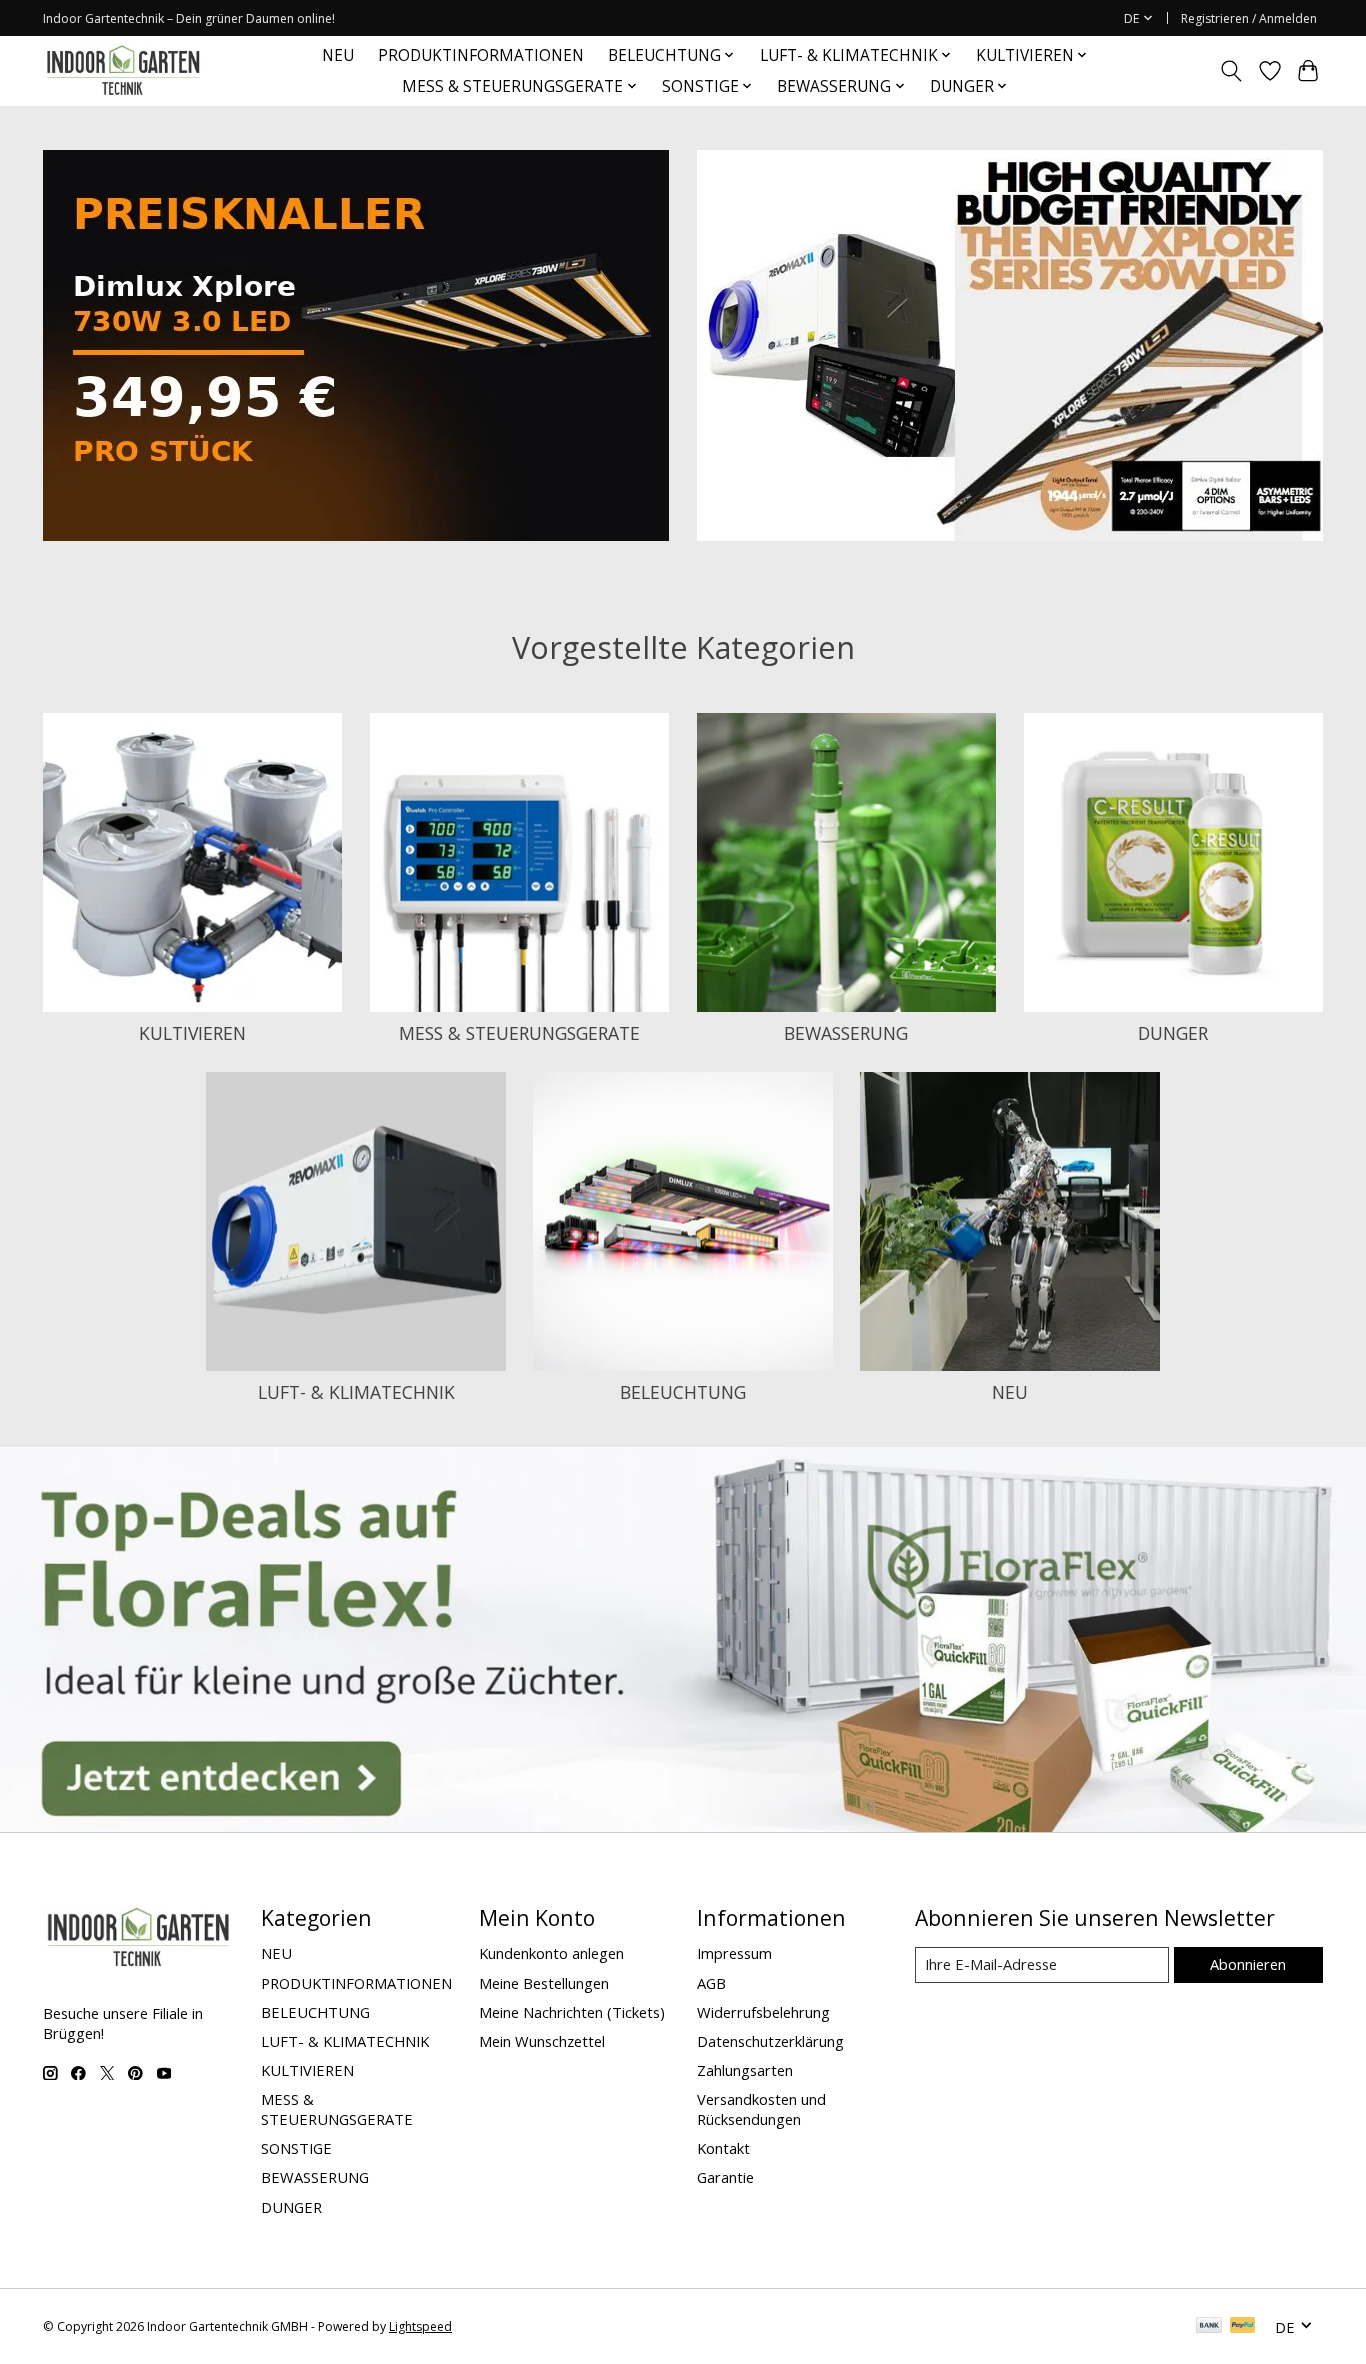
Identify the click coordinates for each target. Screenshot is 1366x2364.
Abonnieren (1248, 1964)
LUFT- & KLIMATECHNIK (356, 1392)
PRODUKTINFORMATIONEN (481, 55)
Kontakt (723, 2148)
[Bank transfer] (1209, 2327)
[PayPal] (1243, 2327)
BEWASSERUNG (846, 1033)
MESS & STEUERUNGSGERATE (519, 1033)
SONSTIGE (296, 2148)
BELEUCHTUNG (683, 1392)
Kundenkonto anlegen (551, 1953)
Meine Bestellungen (544, 1983)
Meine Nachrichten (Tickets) (572, 2012)
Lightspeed (420, 2326)
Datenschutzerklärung (770, 2041)
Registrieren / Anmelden (1249, 18)
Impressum (734, 1953)
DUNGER (1173, 1033)
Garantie (725, 2177)
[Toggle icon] (1231, 71)
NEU (338, 55)
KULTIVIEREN (192, 1033)
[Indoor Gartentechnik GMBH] (123, 70)
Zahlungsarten (745, 2070)
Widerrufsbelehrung (763, 2012)
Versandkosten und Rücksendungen (761, 2109)
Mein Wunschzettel (542, 2041)
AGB (711, 1983)
